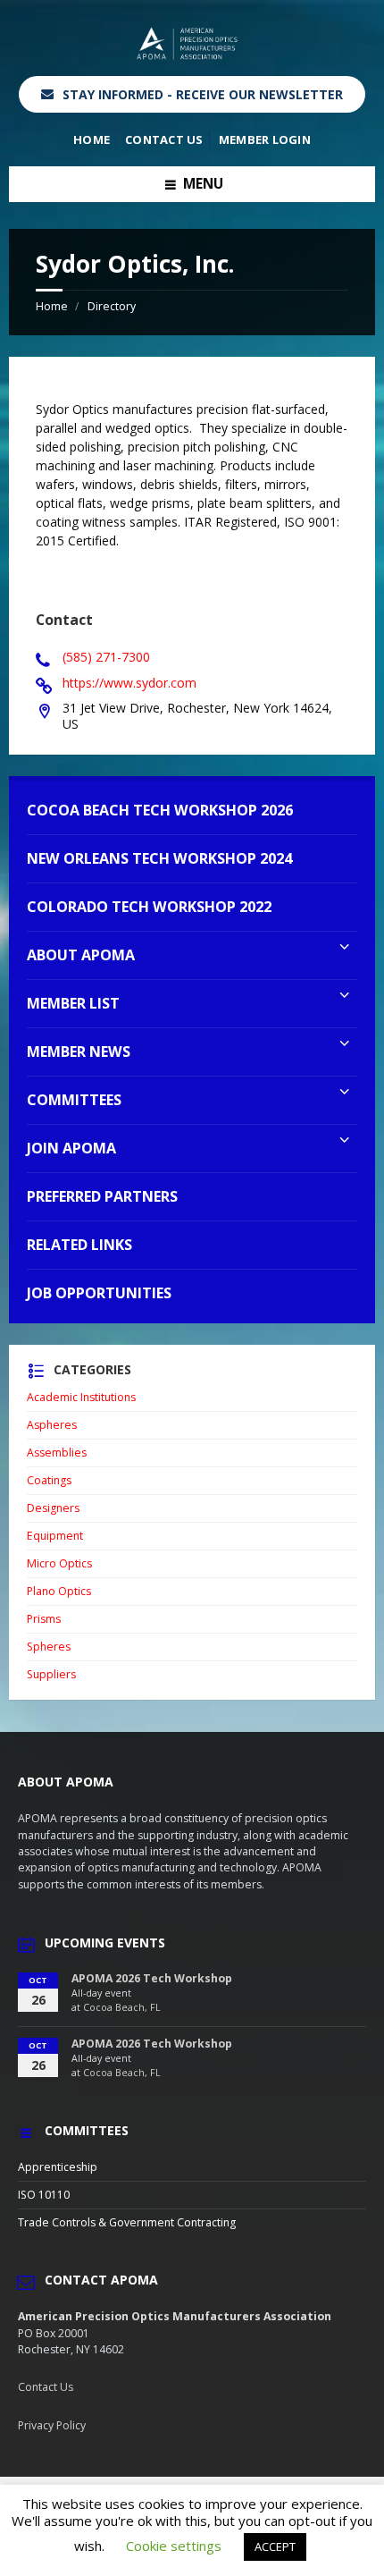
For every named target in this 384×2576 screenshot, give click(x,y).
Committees (74, 1100)
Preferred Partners (102, 1196)
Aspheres (52, 1425)
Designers (53, 1508)
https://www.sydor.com (129, 683)
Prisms (44, 1619)
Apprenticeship (58, 2167)
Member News (79, 1052)
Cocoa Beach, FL (122, 2007)
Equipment (55, 1536)
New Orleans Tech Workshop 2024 (159, 858)
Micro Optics (59, 1563)
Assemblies (57, 1453)
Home (92, 139)
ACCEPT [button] (275, 2546)
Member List (73, 1003)
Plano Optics (59, 1591)
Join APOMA (71, 1148)
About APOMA (81, 955)
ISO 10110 (44, 2195)
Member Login (265, 139)
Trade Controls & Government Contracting (127, 2222)
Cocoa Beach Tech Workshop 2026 (160, 810)
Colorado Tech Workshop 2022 (149, 907)
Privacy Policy (52, 2425)
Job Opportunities (99, 1293)
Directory (112, 306)
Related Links (79, 1245)
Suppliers (51, 1674)
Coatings (49, 1480)
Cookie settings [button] (174, 2546)
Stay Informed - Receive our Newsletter (203, 94)
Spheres (49, 1647)
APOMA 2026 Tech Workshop (152, 1978)
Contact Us (164, 139)
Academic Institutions (81, 1397)
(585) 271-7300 (106, 657)
